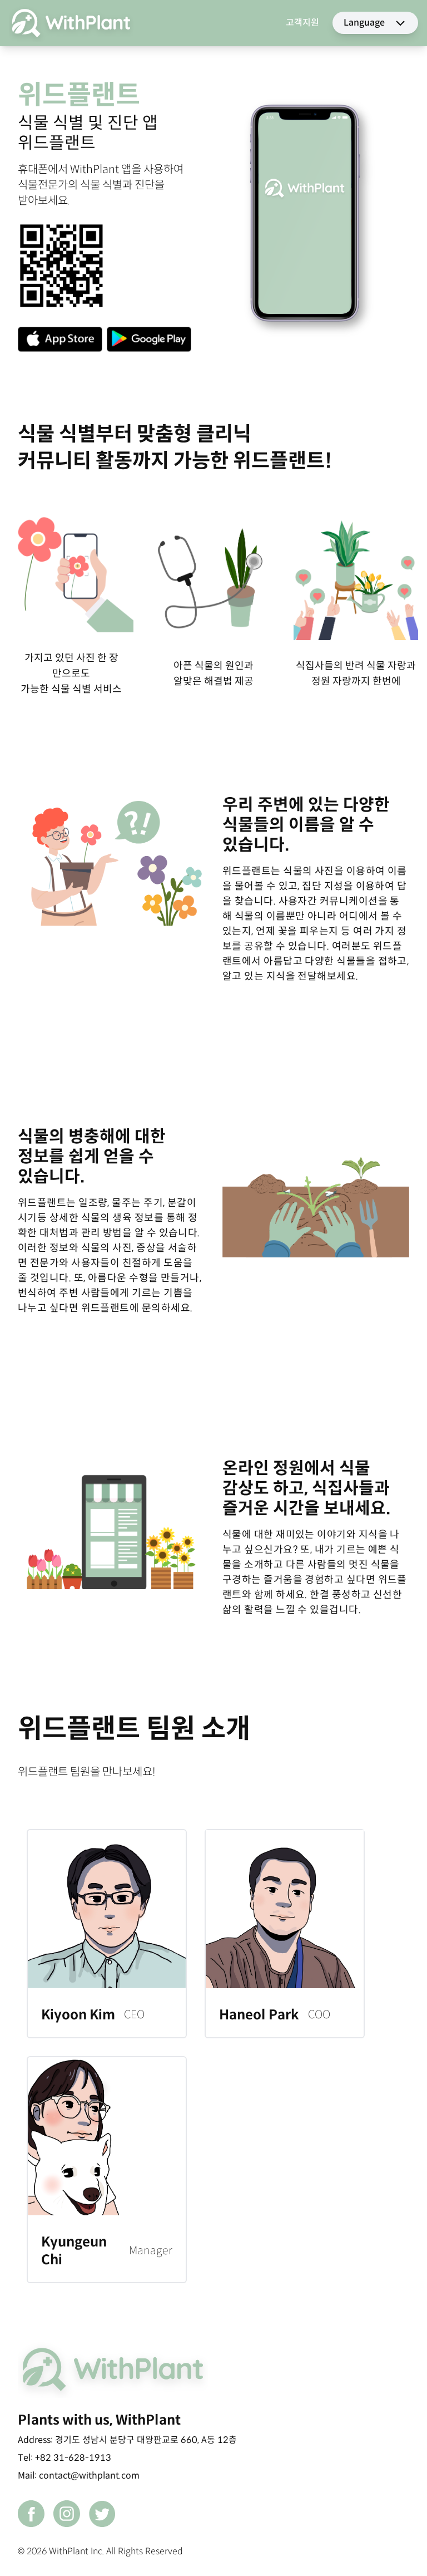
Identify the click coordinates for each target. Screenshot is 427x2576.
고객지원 (302, 23)
